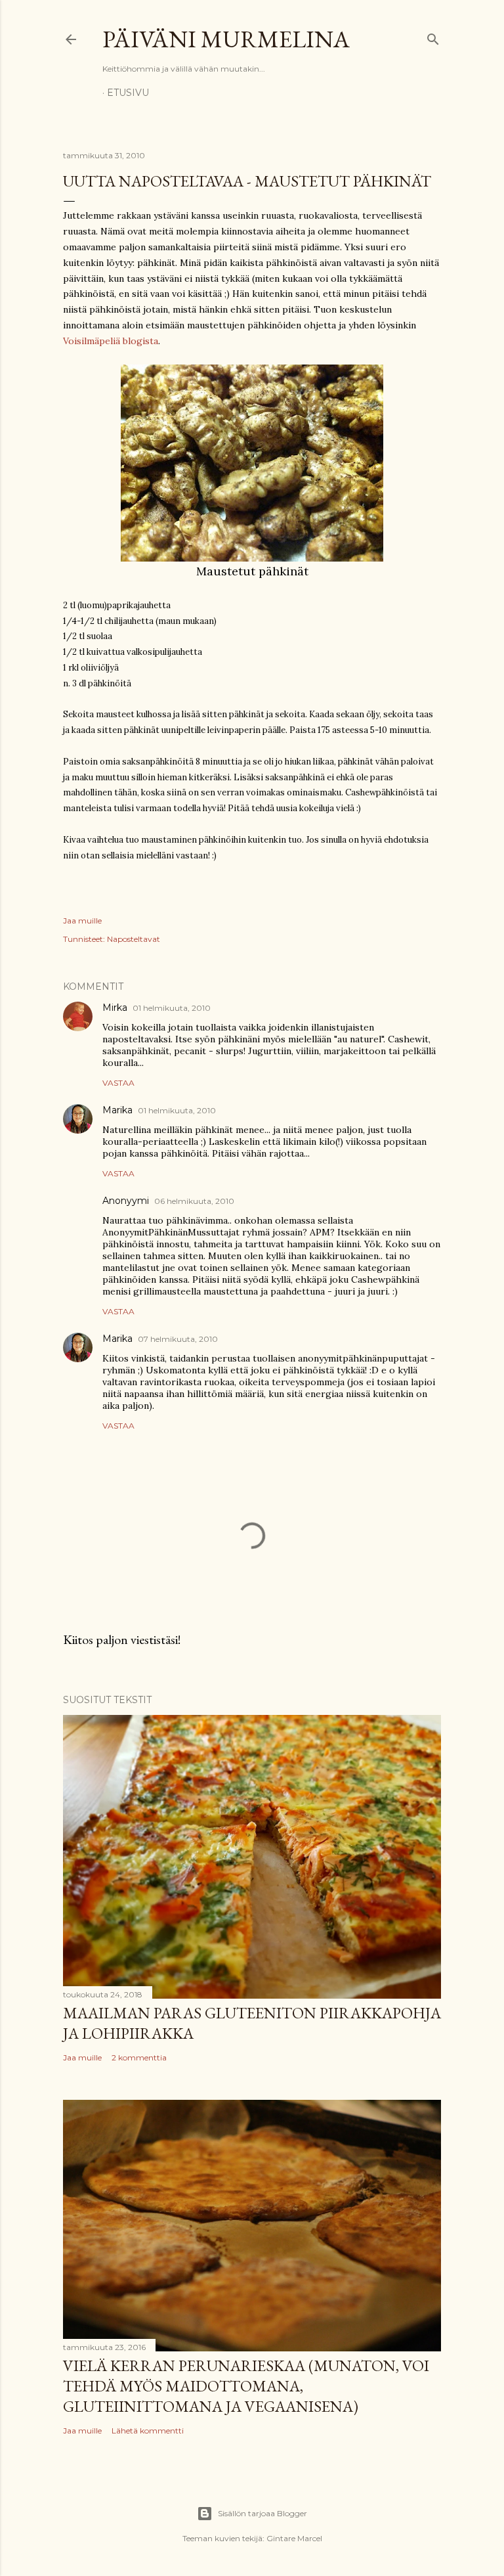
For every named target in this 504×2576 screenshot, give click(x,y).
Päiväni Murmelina (226, 39)
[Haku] (433, 36)
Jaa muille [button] (82, 921)
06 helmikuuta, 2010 (194, 1201)
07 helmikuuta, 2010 (178, 1339)
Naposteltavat (134, 939)
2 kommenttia (139, 2057)
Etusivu (128, 93)
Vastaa (118, 1083)
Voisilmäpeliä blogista (111, 341)
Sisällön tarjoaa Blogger (262, 2513)
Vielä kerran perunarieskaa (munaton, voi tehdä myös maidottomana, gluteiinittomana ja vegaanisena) (246, 2386)
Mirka (115, 1008)
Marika (117, 1110)
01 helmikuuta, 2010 (172, 1008)
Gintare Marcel (294, 2538)
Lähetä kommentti (148, 2431)
